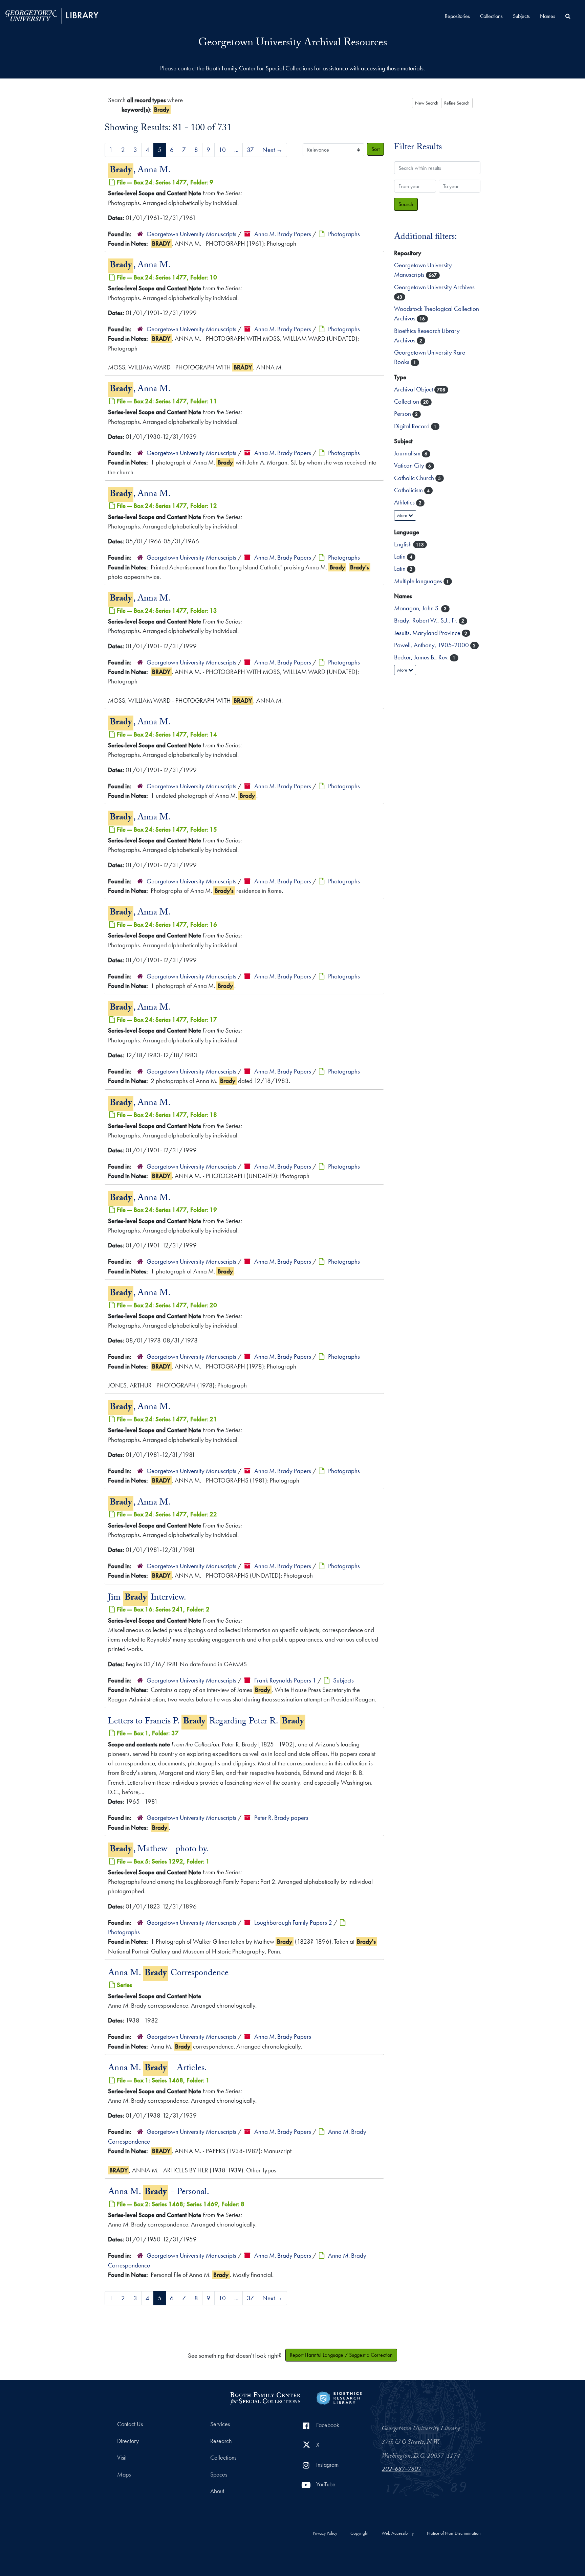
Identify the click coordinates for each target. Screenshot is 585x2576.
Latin (400, 556)
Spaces (219, 2475)
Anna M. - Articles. (157, 2069)
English (404, 544)
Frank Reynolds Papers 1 (285, 1680)
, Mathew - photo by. (159, 1850)
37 (250, 150)
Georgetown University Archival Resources (293, 44)
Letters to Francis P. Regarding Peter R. (206, 1722)
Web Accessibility (398, 2533)
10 (222, 150)
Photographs (344, 234)
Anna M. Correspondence (168, 1974)
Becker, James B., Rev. (422, 657)
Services (220, 2424)
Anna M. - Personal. (159, 2193)
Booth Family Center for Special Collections (259, 68)
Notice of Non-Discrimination (454, 2533)
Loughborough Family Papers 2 (293, 1923)
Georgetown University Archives (434, 287)
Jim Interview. (147, 1598)
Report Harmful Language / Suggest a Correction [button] (341, 2355)
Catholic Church (415, 478)
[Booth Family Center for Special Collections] (265, 2397)
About (217, 2491)
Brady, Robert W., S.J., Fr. (426, 620)
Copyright (359, 2533)
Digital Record (413, 426)
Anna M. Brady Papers (283, 234)
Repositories (457, 16)
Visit (122, 2458)
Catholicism (409, 490)
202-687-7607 (402, 2470)
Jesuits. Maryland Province (428, 633)
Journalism (408, 453)
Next (273, 150)
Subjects (521, 16)
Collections (491, 16)
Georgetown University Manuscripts (191, 234)
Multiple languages (419, 581)
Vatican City (410, 465)
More (403, 515)
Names (548, 16)
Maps (124, 2475)
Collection (407, 401)
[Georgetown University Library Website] (52, 15)
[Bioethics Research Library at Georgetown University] (339, 2397)
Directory (128, 2441)
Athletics (405, 502)
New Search (427, 103)
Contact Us (130, 2424)
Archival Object (414, 389)
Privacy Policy (325, 2533)
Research (221, 2441)
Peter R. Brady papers (281, 1818)
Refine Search (457, 103)
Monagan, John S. (418, 608)
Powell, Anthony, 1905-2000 (432, 645)
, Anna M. (140, 171)
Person (403, 414)
